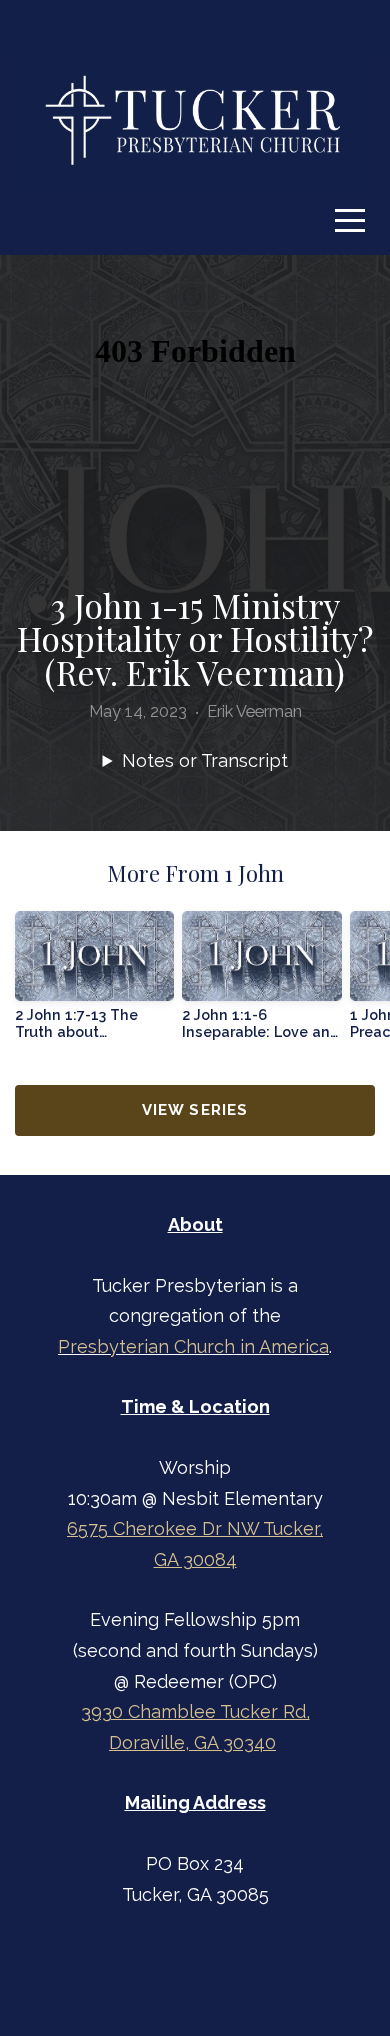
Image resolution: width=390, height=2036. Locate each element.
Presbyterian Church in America (193, 1346)
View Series (195, 1110)
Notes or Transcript (205, 760)
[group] (94, 983)
